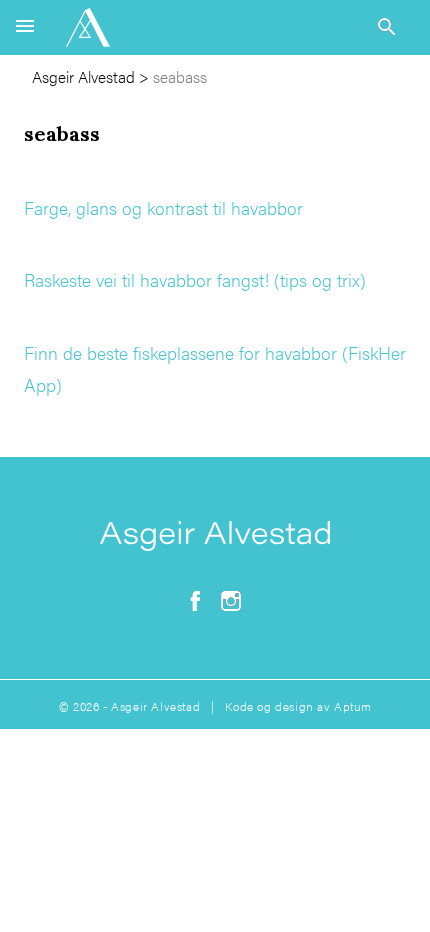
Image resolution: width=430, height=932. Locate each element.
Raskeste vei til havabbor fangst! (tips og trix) (195, 279)
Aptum (352, 706)
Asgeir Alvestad (83, 76)
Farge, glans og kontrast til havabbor (163, 207)
